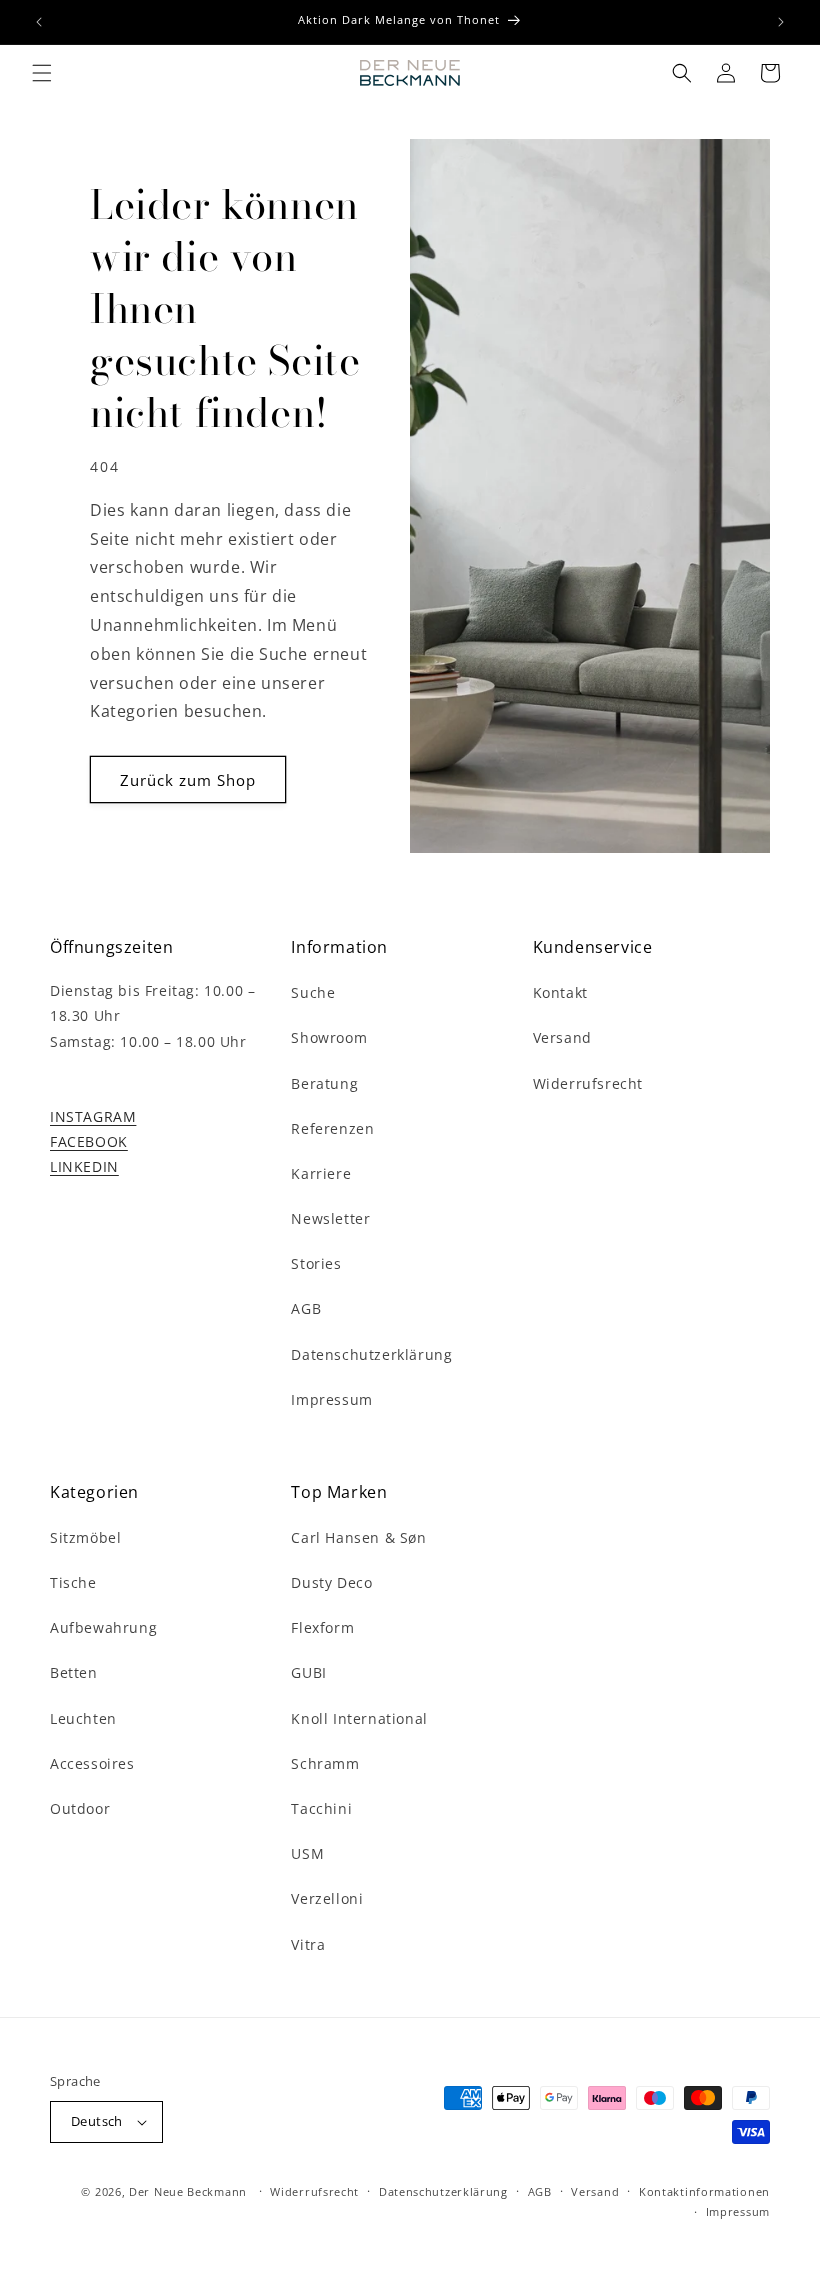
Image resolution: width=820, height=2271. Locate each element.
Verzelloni (327, 1898)
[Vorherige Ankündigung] (39, 22)
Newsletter (330, 1218)
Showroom (329, 1037)
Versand (562, 1037)
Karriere (321, 1173)
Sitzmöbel (85, 1537)
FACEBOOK (89, 1141)
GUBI (308, 1672)
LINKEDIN (84, 1166)
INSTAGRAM (93, 1116)
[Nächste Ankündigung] (781, 22)
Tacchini (321, 1808)
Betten (74, 1672)
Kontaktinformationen (704, 2191)
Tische (73, 1582)
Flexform (322, 1627)
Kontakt (560, 992)
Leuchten (83, 1718)
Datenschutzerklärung (371, 1354)
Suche (313, 992)
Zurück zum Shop (188, 780)
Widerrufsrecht (588, 1083)
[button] (42, 73)
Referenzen (332, 1128)
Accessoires (92, 1763)
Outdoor (80, 1808)
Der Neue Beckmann (188, 2191)
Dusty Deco (331, 1582)
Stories (316, 1263)
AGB (306, 1308)
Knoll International (359, 1718)
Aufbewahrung (103, 1627)
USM (307, 1853)
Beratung (324, 1083)
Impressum (331, 1399)
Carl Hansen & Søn (358, 1537)
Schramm (325, 1763)
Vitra (308, 1944)
